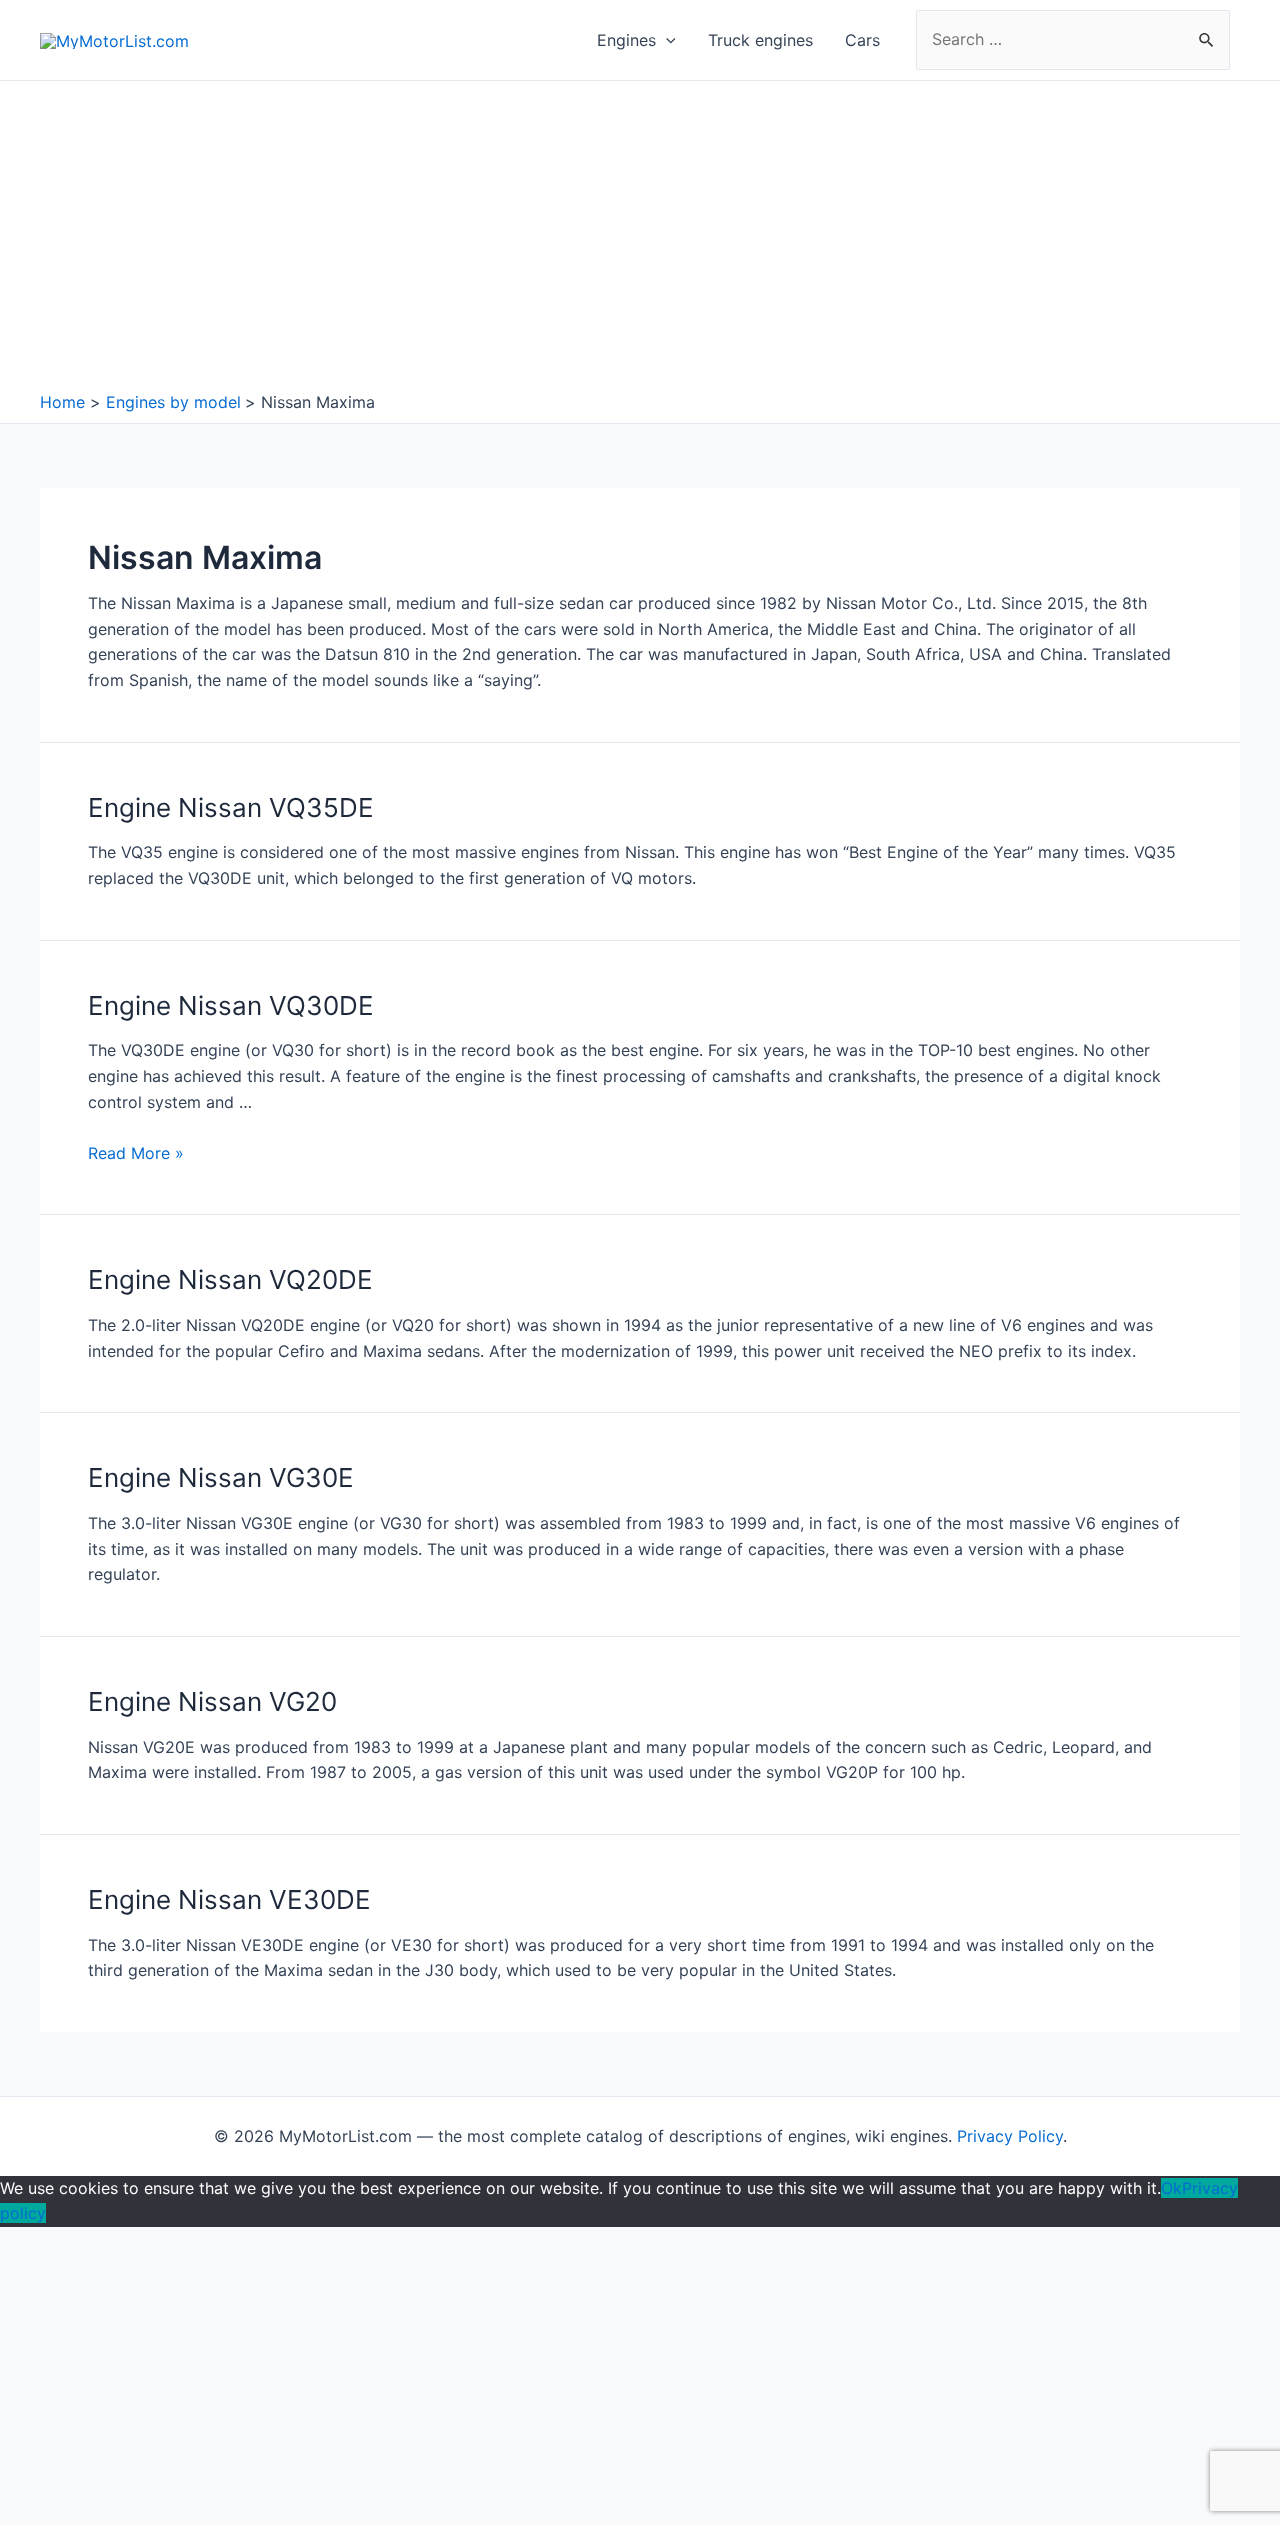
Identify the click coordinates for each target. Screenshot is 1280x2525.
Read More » (136, 1153)
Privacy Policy (1010, 2136)
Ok (1171, 2188)
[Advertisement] (640, 241)
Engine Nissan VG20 (212, 1701)
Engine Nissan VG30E (221, 1477)
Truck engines (760, 40)
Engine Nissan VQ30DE (231, 1005)
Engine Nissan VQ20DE (230, 1279)
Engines (626, 40)
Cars (862, 40)
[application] (666, 40)
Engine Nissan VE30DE (229, 1899)
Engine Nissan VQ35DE (231, 807)
